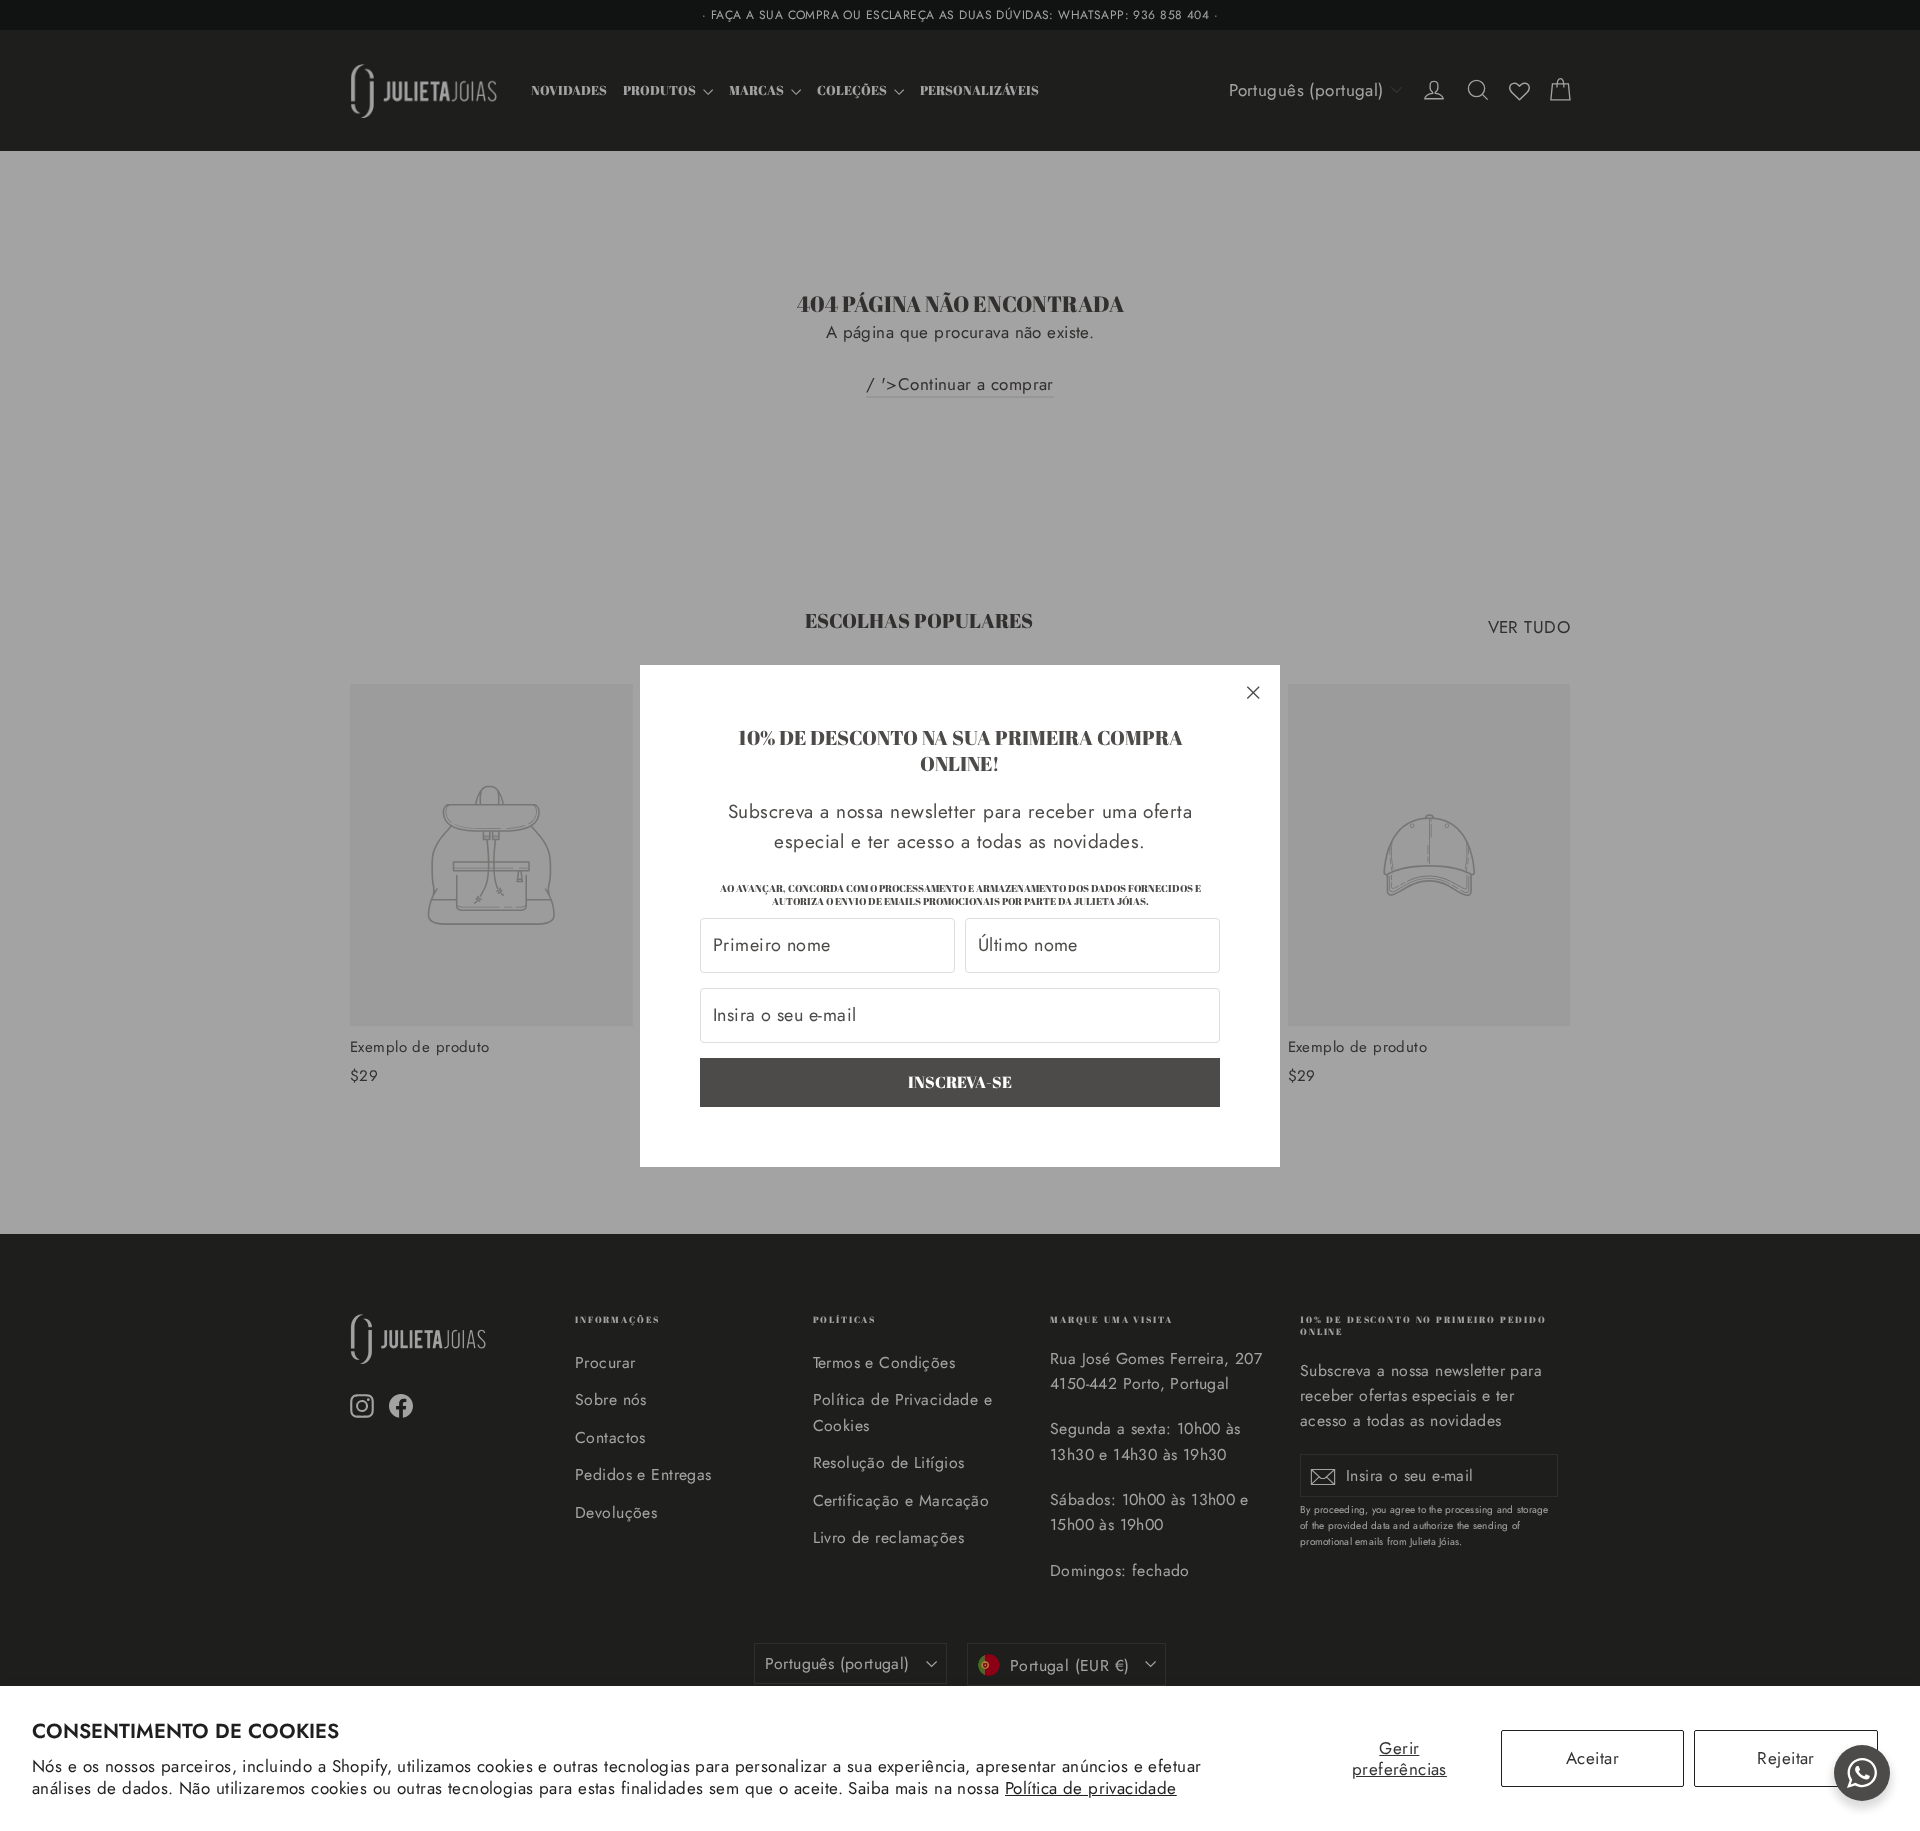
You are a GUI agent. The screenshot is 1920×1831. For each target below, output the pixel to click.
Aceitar (1592, 1758)
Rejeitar (1785, 1758)
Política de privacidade (1091, 1788)
